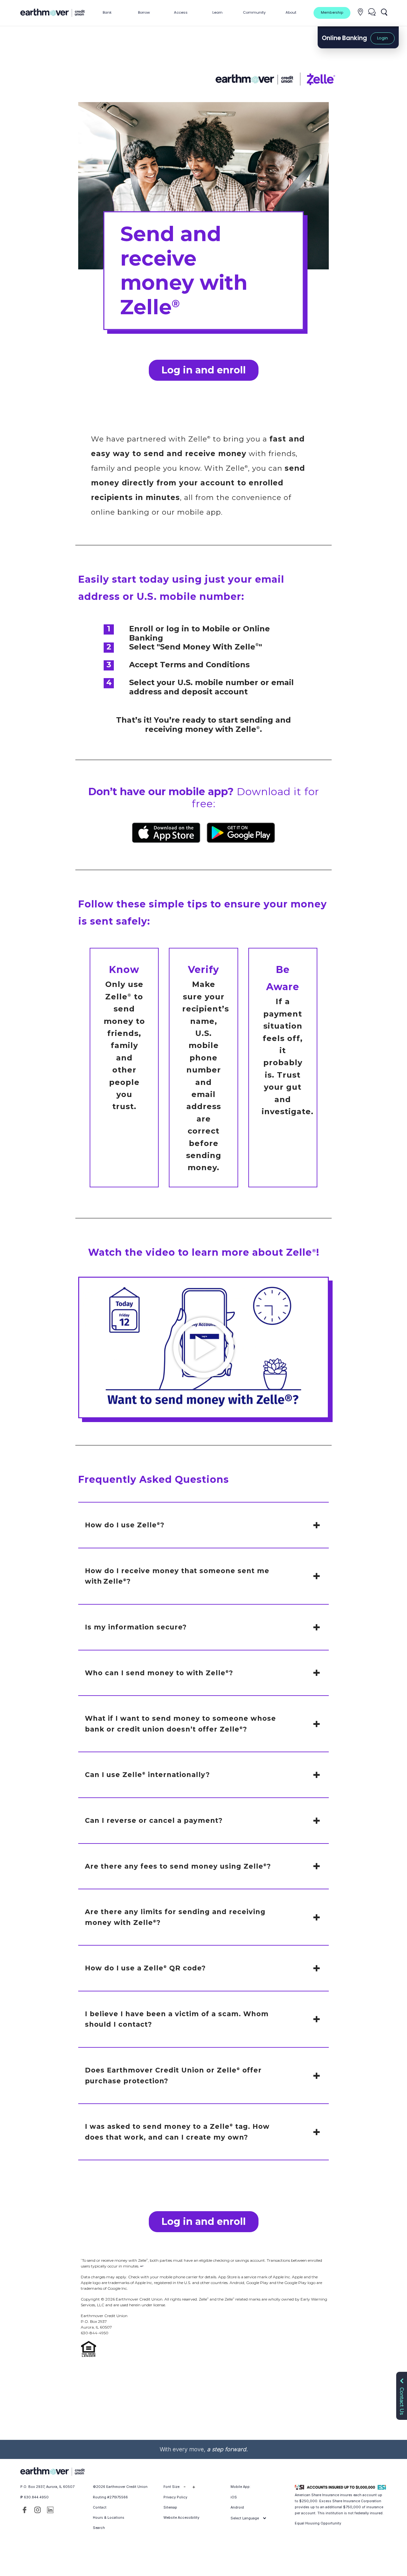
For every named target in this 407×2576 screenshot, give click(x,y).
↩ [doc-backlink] (142, 2266)
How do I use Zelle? (125, 1525)
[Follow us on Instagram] (38, 2510)
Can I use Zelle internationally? (147, 1775)
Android (237, 2507)
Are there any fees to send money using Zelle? (178, 1866)
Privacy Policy (175, 2497)
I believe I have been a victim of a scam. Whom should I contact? (177, 2019)
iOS (234, 2497)
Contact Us (402, 2400)
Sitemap (170, 2507)
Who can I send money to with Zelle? (159, 1673)
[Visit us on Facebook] (24, 2510)
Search (99, 2528)
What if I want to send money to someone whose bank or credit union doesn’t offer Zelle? (180, 1724)
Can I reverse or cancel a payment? (154, 1820)
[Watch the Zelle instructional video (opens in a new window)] (203, 1348)
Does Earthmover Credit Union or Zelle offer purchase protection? (173, 2076)
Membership (332, 13)
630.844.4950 (36, 2497)
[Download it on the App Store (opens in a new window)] (166, 833)
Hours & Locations (109, 2518)
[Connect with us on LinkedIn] (50, 2510)
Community (254, 12)
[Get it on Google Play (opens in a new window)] (241, 833)
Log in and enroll (204, 370)
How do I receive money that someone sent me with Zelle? (177, 1576)
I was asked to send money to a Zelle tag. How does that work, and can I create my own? (177, 2132)
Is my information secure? (136, 1627)
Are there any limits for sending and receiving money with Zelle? (175, 1917)
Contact (100, 2507)
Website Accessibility (181, 2518)
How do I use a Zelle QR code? (145, 1968)
